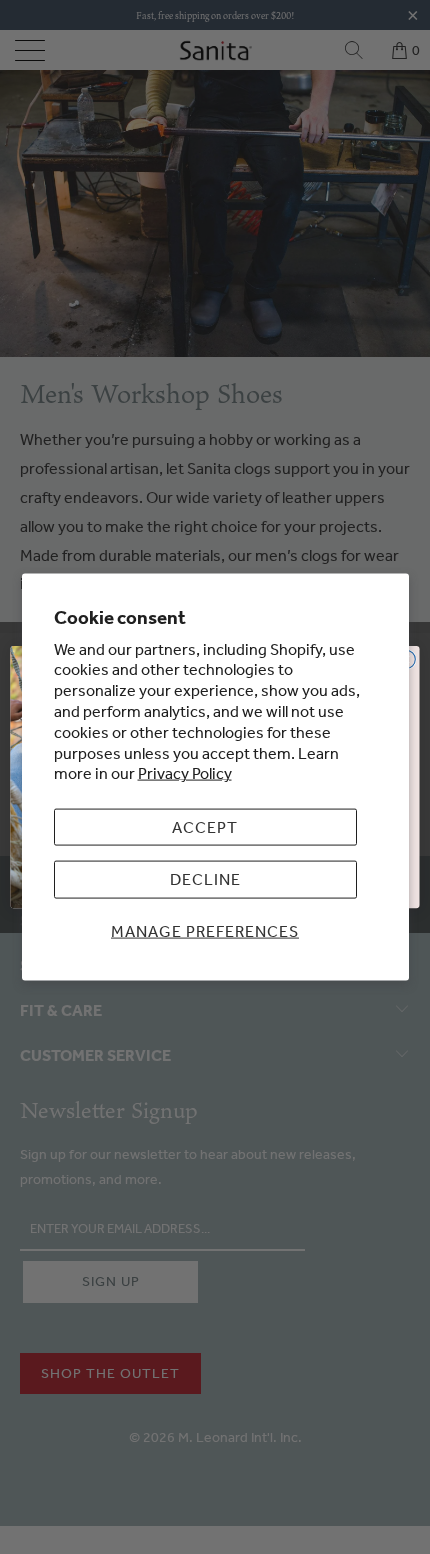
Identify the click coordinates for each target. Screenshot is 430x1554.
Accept (205, 827)
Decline (205, 879)
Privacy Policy (185, 773)
